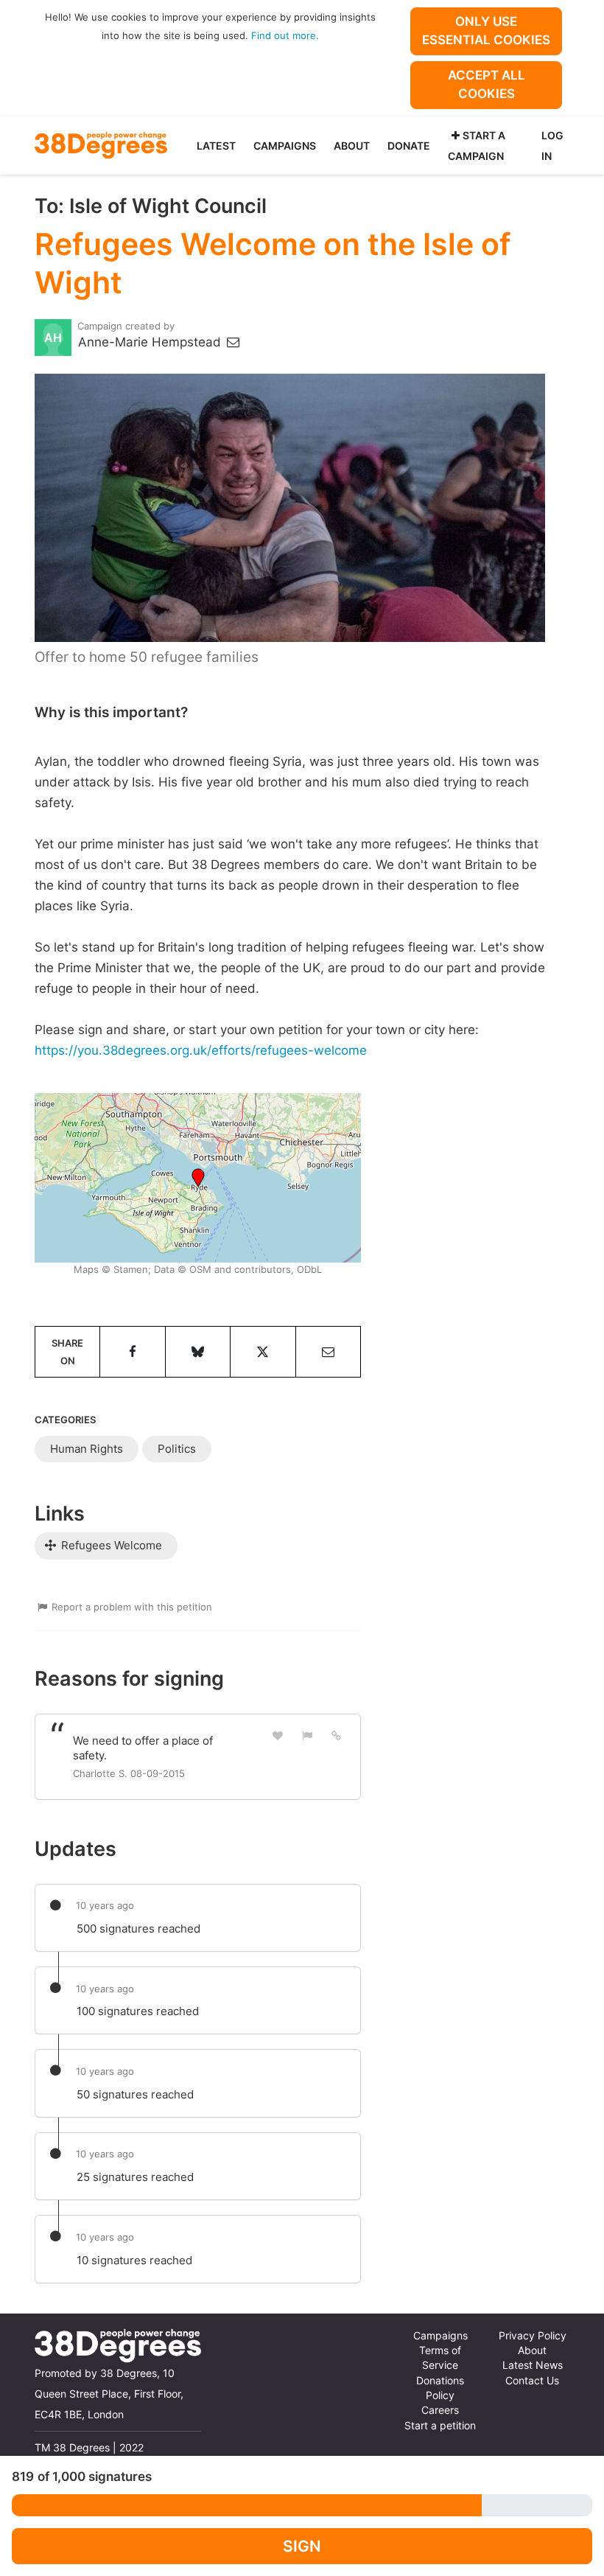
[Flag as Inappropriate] (307, 1735)
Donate (409, 146)
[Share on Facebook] (132, 1352)
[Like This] (278, 1735)
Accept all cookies (487, 84)
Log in (552, 146)
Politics (177, 1449)
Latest (216, 146)
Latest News (533, 2365)
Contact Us (532, 2381)
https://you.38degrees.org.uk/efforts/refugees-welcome (201, 1050)
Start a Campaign (477, 146)
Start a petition (440, 2426)
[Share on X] (263, 1352)
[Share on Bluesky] (198, 1352)
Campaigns (285, 146)
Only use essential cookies (486, 31)
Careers (440, 2410)
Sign (302, 2546)
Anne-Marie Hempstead (151, 342)
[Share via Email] (328, 1352)
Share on (67, 1352)
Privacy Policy (533, 2336)
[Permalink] (337, 1735)
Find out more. (285, 35)
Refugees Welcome (110, 1545)
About (352, 146)
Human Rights (87, 1449)
